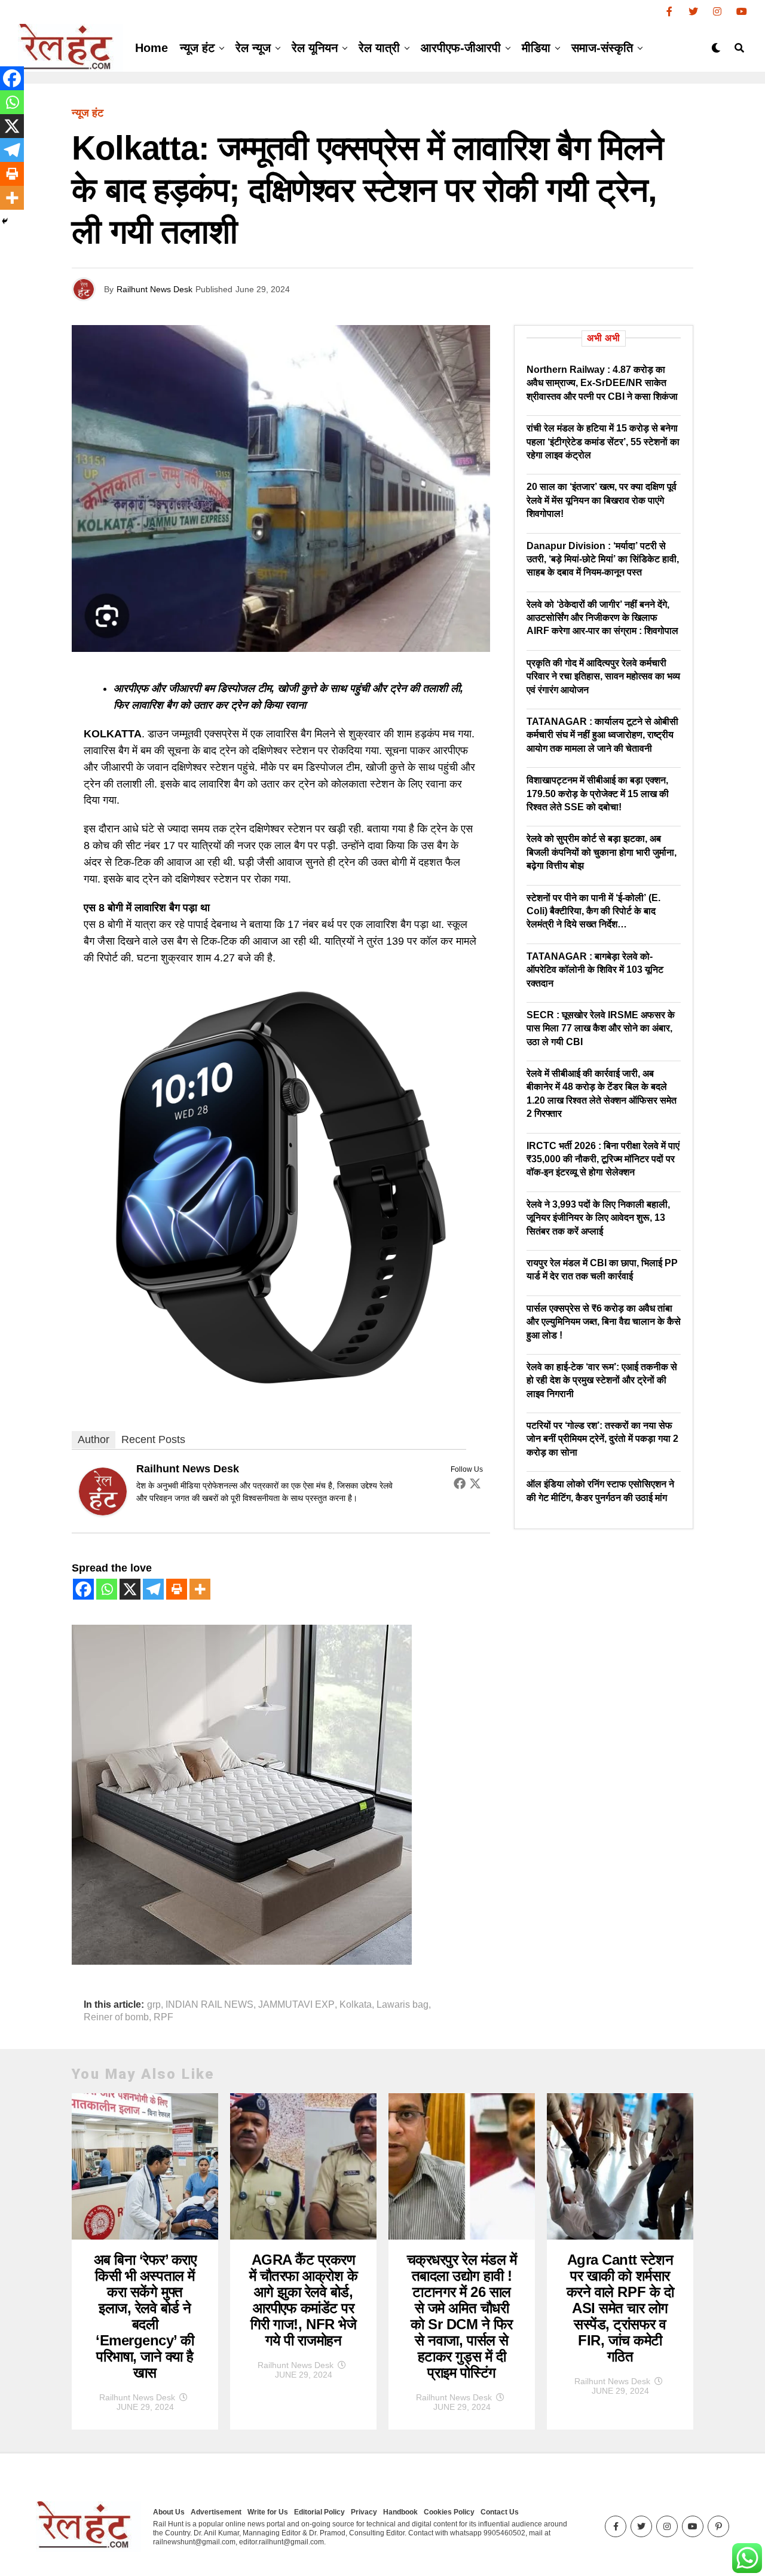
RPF (163, 2017)
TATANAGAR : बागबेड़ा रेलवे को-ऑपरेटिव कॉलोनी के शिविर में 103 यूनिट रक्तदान (595, 970)
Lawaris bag (403, 2005)
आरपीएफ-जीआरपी (461, 48)
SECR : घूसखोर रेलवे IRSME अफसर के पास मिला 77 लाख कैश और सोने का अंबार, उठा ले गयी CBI (601, 1028)
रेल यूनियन (315, 48)
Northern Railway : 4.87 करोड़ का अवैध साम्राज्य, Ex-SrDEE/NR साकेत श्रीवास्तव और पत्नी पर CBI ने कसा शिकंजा (602, 383)
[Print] (177, 1589)
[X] (130, 1589)
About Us (169, 2512)
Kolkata (356, 2005)
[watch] (281, 1393)
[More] (200, 1589)
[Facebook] (460, 1483)
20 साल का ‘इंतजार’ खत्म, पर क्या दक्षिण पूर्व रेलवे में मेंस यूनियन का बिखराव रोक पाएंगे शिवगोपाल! (602, 500)
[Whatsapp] (107, 1589)
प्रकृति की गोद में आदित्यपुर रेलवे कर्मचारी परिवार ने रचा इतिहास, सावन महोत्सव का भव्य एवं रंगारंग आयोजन (603, 676)
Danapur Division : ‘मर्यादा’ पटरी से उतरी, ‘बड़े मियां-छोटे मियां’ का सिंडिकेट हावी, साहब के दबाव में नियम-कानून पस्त (603, 559)
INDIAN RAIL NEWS (209, 2005)
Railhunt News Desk (154, 289)
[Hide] (5, 221)
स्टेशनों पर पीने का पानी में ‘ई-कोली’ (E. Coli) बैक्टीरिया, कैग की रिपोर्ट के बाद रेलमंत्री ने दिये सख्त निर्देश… (593, 911)
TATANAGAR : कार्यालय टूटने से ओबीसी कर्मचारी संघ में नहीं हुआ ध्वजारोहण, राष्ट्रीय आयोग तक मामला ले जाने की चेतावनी (602, 735)
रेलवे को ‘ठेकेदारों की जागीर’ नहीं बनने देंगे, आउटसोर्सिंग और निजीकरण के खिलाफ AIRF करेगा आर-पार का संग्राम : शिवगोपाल (602, 618)
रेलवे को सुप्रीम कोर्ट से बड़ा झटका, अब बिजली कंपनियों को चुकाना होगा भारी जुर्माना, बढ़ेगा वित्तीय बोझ (602, 852)
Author (94, 1439)
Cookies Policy (449, 2512)
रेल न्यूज (253, 48)
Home (152, 48)
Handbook (400, 2512)
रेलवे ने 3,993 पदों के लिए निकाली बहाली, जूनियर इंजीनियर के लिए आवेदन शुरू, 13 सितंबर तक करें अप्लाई (598, 1218)
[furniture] (242, 1961)
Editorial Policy (319, 2512)
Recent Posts (153, 1439)
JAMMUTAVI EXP (296, 2005)
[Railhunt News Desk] (103, 1512)
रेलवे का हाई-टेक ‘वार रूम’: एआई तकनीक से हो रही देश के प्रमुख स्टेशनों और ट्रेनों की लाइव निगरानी (602, 1380)
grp (154, 2005)
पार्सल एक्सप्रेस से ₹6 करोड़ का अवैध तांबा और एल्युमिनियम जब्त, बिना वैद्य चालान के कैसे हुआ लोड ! (604, 1322)
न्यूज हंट (197, 48)
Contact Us (500, 2512)
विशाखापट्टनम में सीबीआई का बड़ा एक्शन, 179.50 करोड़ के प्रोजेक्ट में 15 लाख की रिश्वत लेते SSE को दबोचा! (598, 794)
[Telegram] (153, 1589)
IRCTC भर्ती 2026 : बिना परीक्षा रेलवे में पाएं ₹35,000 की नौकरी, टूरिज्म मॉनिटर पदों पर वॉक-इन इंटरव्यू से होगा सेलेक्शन (603, 1159)
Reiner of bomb (116, 2017)
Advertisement (216, 2512)
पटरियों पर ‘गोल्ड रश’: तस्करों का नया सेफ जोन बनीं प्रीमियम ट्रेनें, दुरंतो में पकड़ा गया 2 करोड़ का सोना (602, 1439)
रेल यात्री (379, 48)
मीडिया (536, 48)
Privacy (364, 2512)
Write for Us (268, 2512)
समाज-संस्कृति (602, 48)
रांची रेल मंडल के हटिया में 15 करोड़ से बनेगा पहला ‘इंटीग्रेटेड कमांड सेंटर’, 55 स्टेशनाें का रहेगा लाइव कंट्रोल (603, 442)
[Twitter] (475, 1483)
